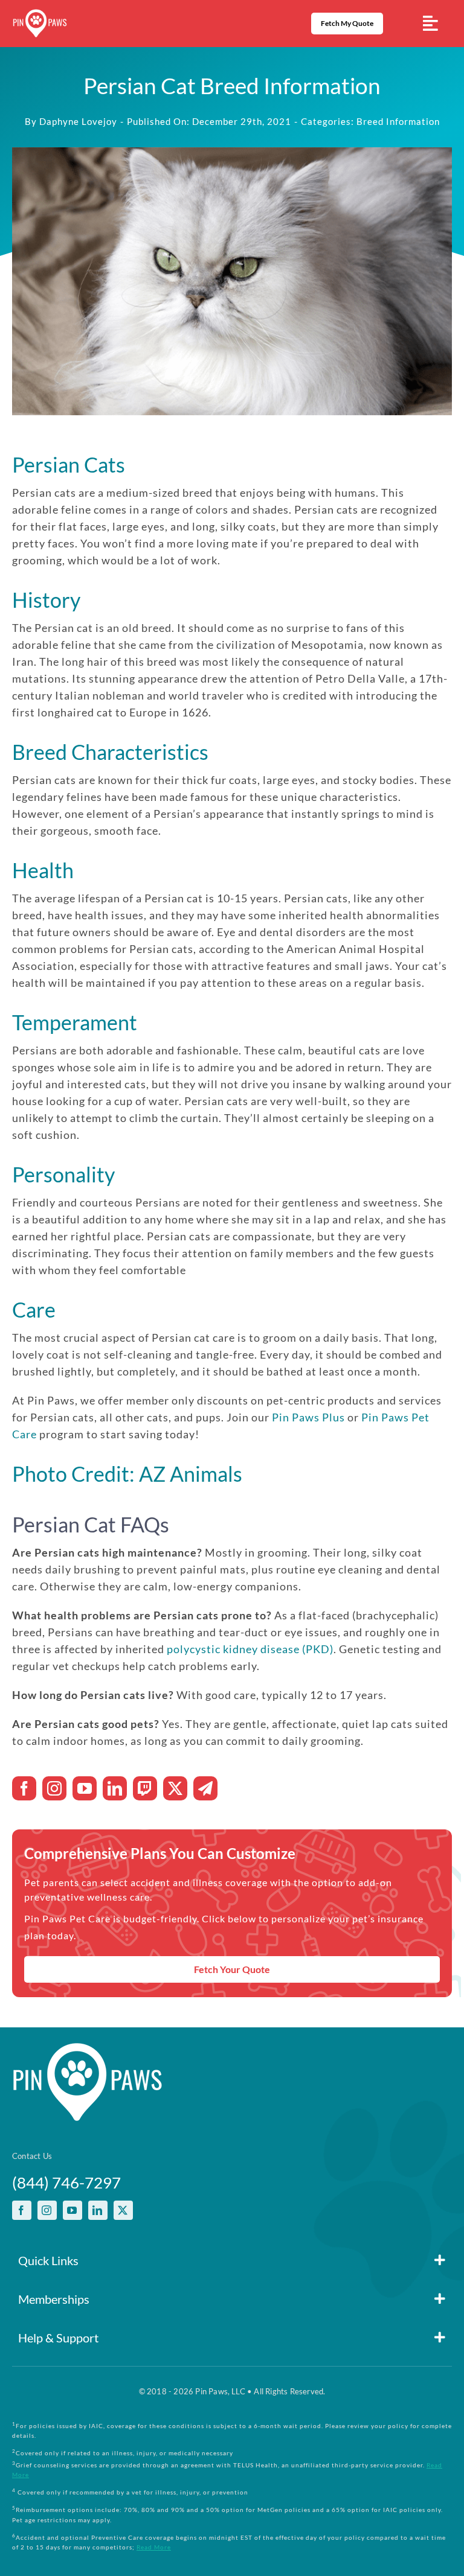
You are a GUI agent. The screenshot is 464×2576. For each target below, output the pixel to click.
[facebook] (24, 1788)
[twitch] (145, 1788)
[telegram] (205, 1788)
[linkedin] (115, 1788)
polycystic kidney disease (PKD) (250, 1649)
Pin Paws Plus (308, 1417)
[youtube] (85, 1788)
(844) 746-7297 (66, 2182)
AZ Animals (191, 1474)
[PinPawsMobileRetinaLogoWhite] (40, 14)
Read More (154, 2547)
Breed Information (398, 121)
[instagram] (54, 1788)
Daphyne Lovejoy (78, 121)
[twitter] (175, 1788)
